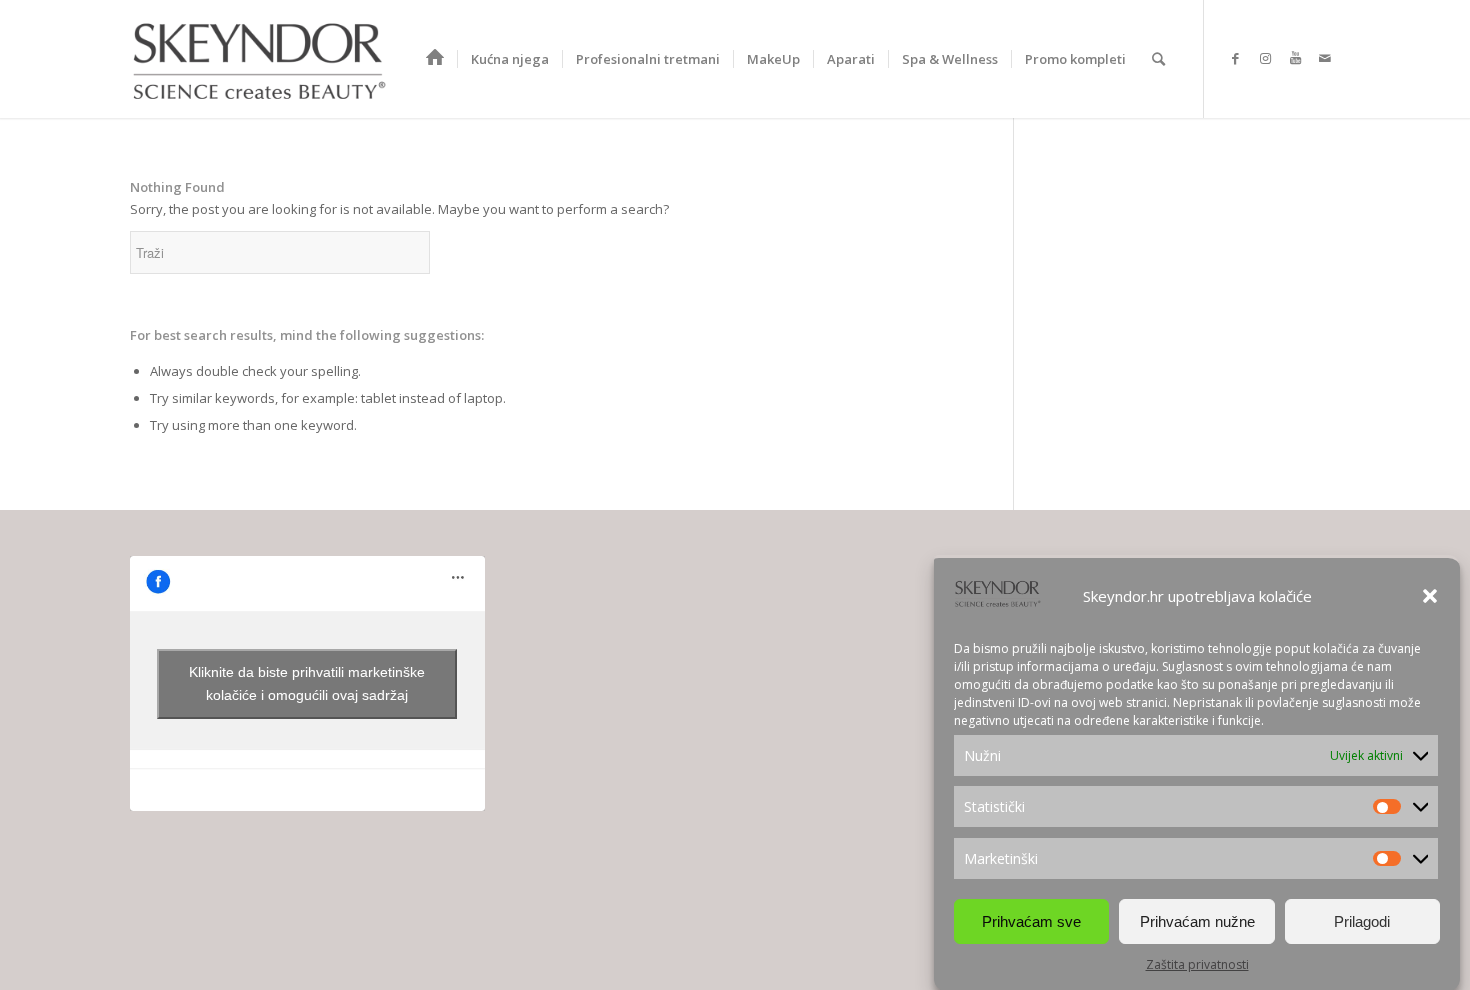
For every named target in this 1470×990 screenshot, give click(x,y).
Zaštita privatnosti (1197, 964)
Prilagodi (1362, 920)
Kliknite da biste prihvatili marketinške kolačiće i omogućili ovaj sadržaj (307, 683)
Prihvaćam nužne (1197, 920)
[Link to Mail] (1325, 58)
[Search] (1158, 59)
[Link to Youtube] (1295, 58)
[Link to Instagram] (1265, 58)
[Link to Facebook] (1235, 58)
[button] (1430, 596)
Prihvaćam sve (1031, 920)
